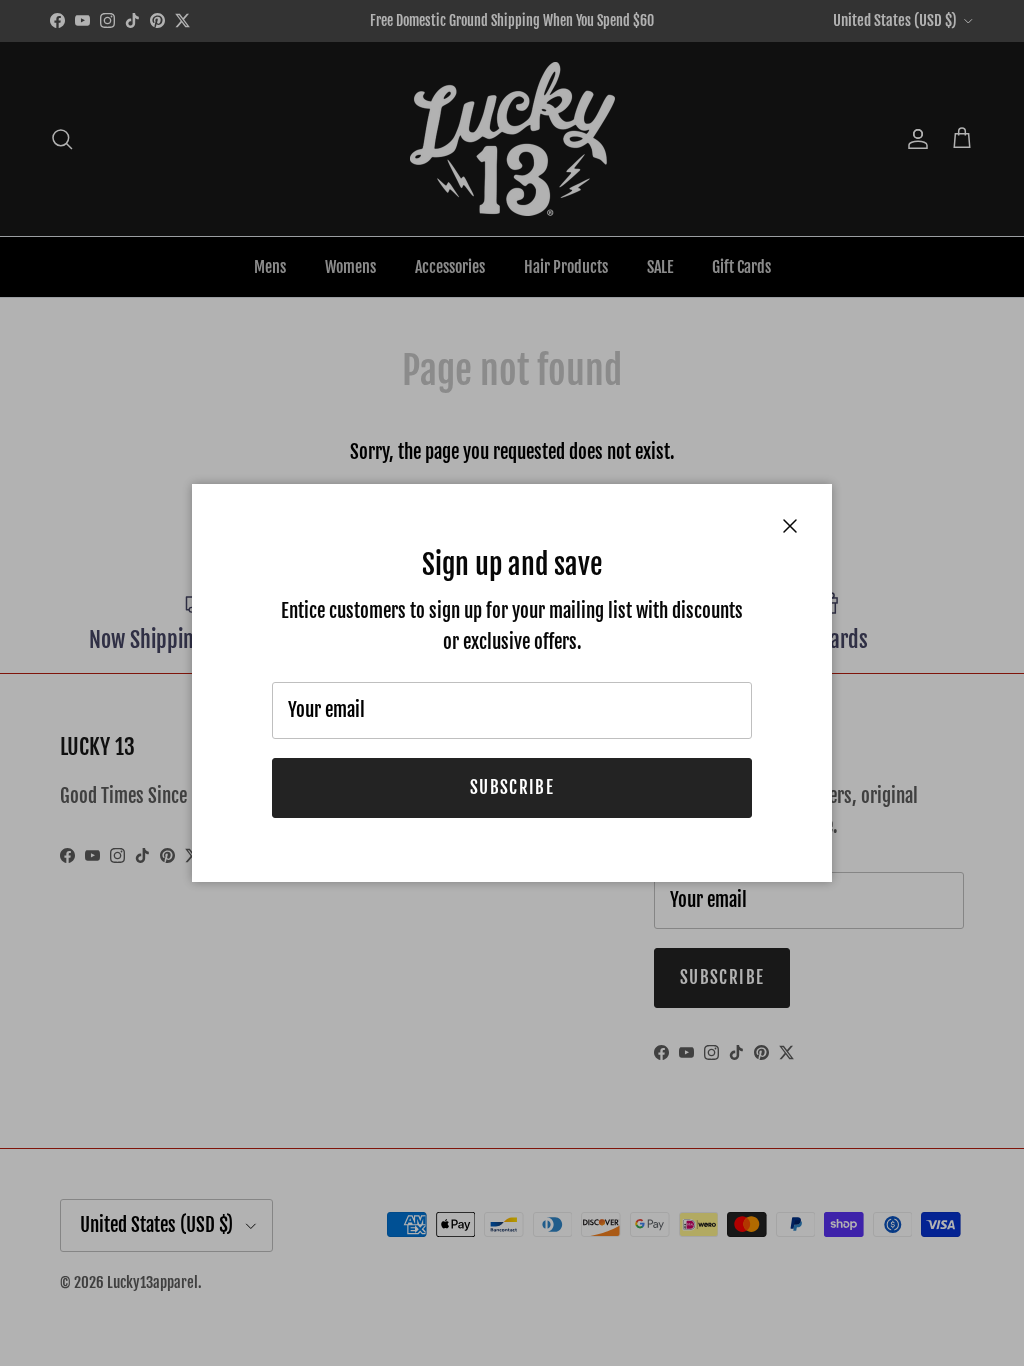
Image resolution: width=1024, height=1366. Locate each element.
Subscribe (512, 787)
